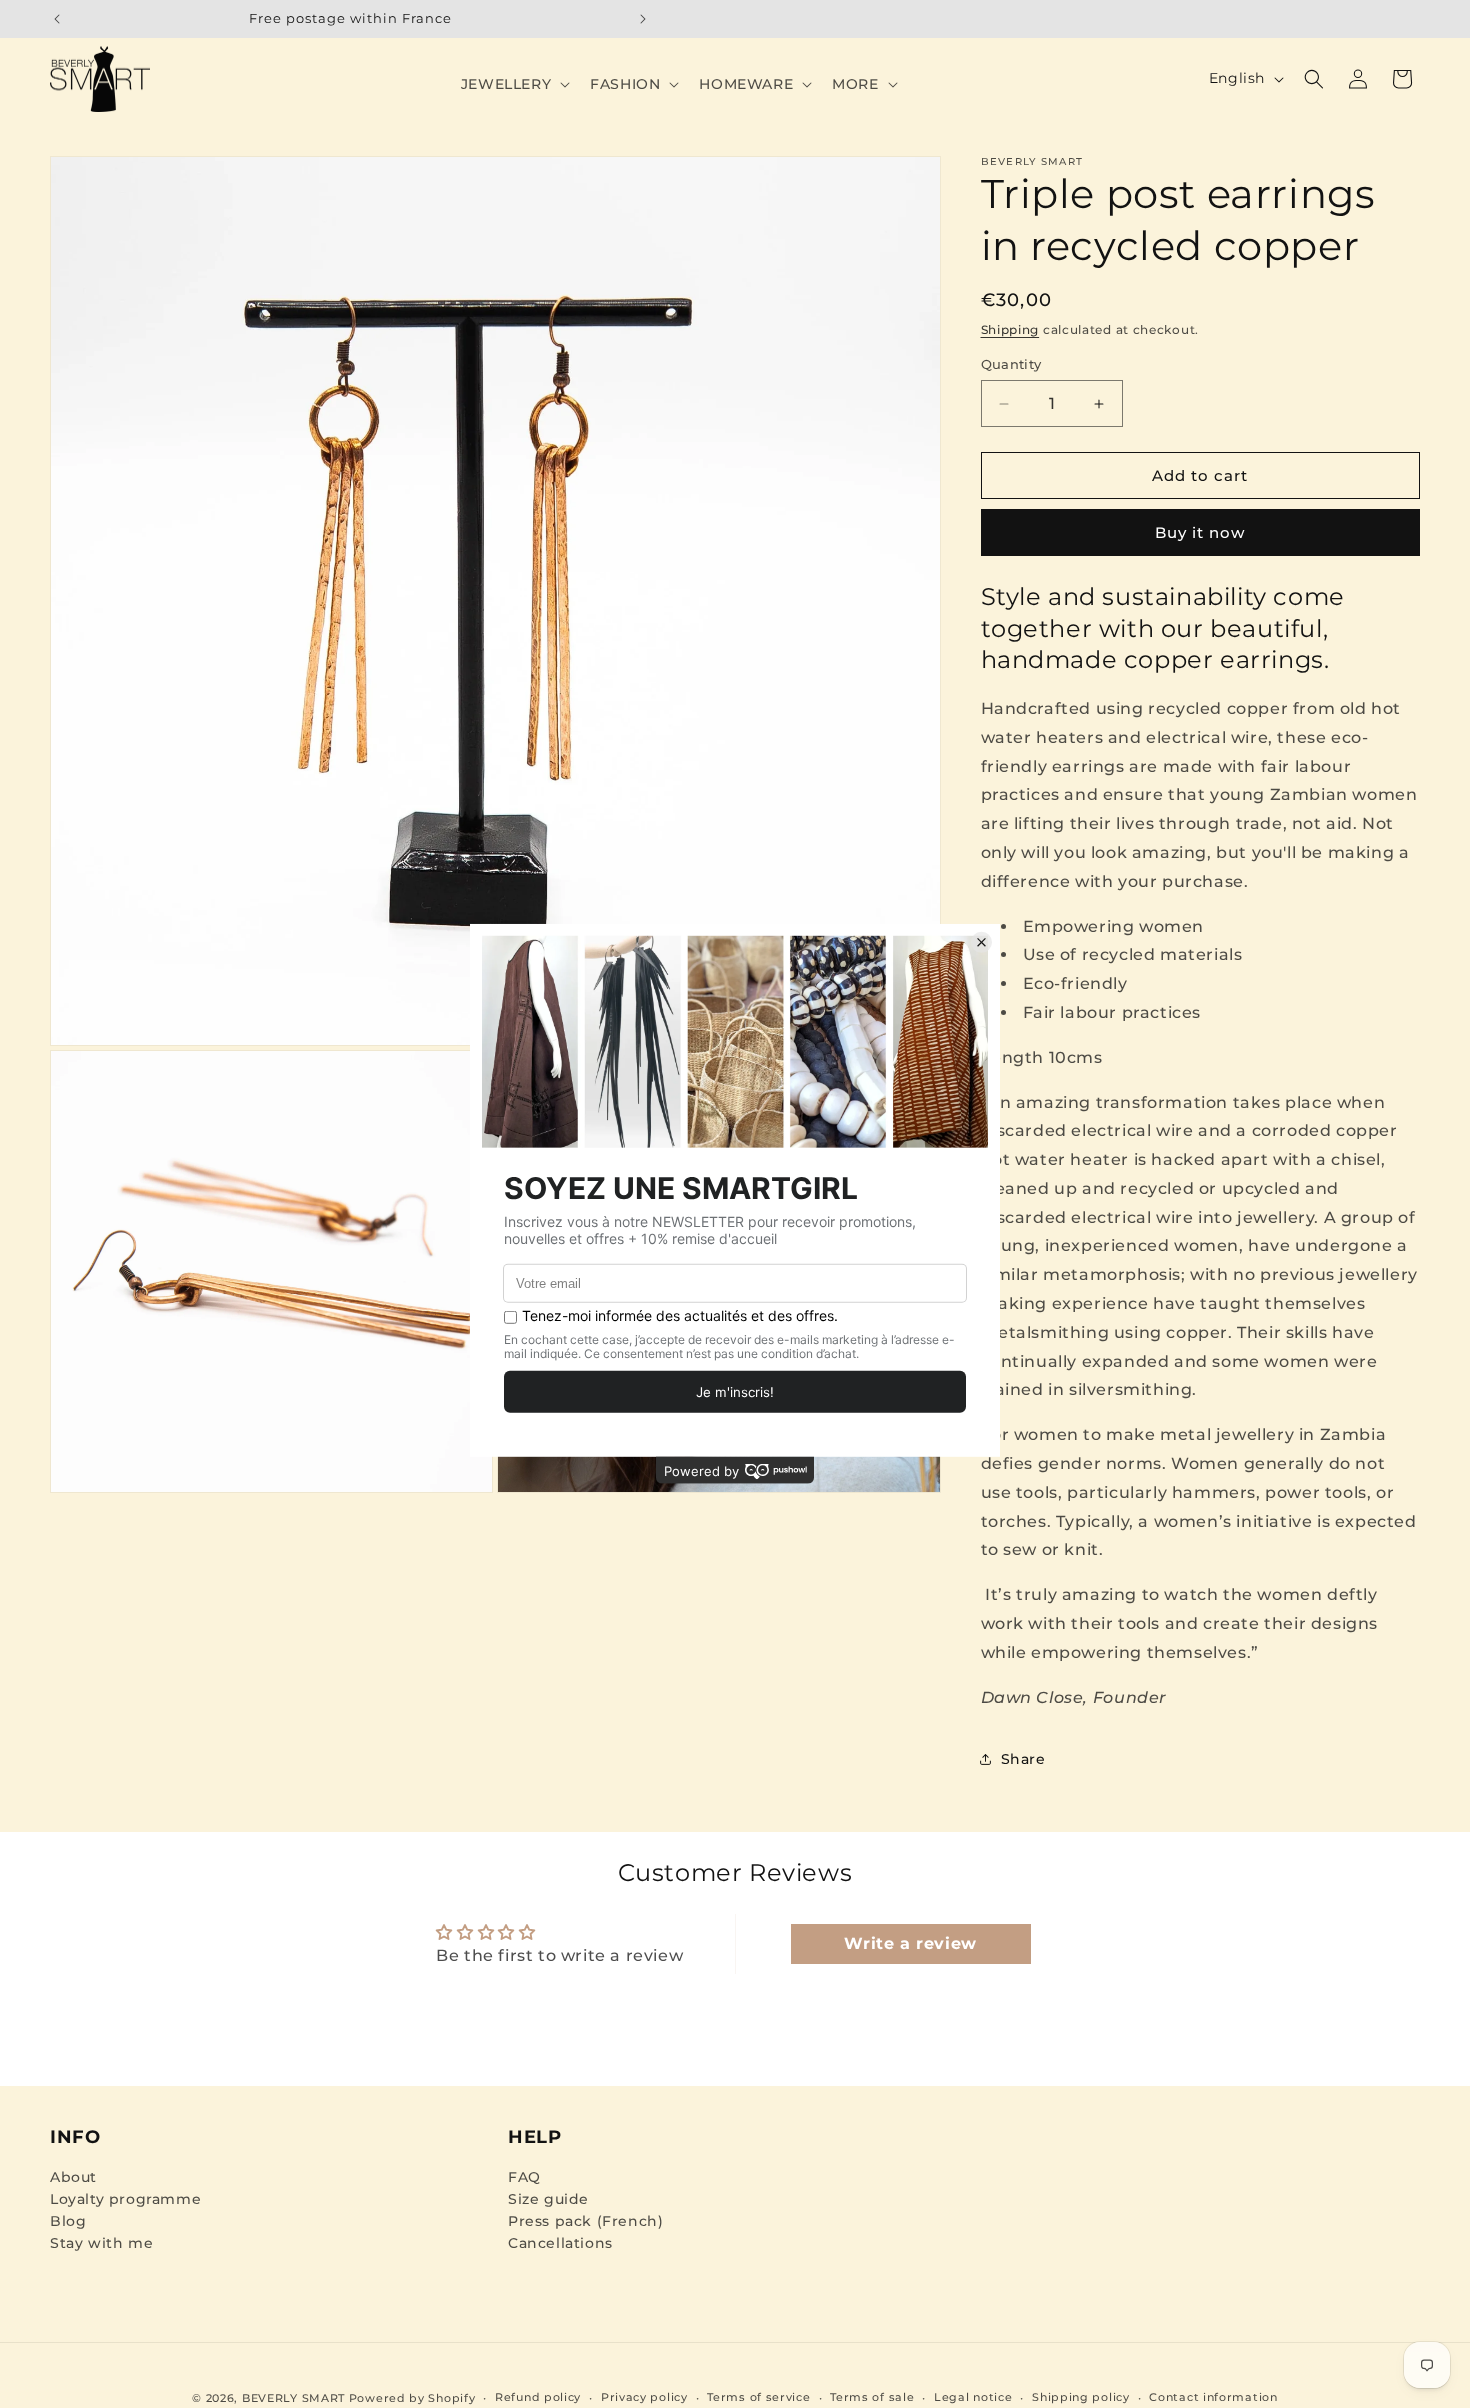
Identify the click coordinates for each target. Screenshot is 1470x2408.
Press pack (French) (585, 2221)
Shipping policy (1081, 2397)
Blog (68, 2221)
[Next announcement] (643, 19)
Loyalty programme (125, 2199)
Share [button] (1023, 1759)
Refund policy (538, 2397)
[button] (513, 84)
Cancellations (560, 2243)
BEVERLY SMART (293, 2398)
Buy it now (1200, 532)
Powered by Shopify (412, 2398)
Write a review (910, 1943)
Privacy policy (644, 2397)
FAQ (524, 2177)
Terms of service (758, 2397)
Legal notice (973, 2397)
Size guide (548, 2199)
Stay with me (101, 2243)
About (73, 2177)
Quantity (1011, 364)
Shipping (1010, 329)
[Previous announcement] (57, 19)
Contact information (1213, 2397)
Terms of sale (872, 2397)
